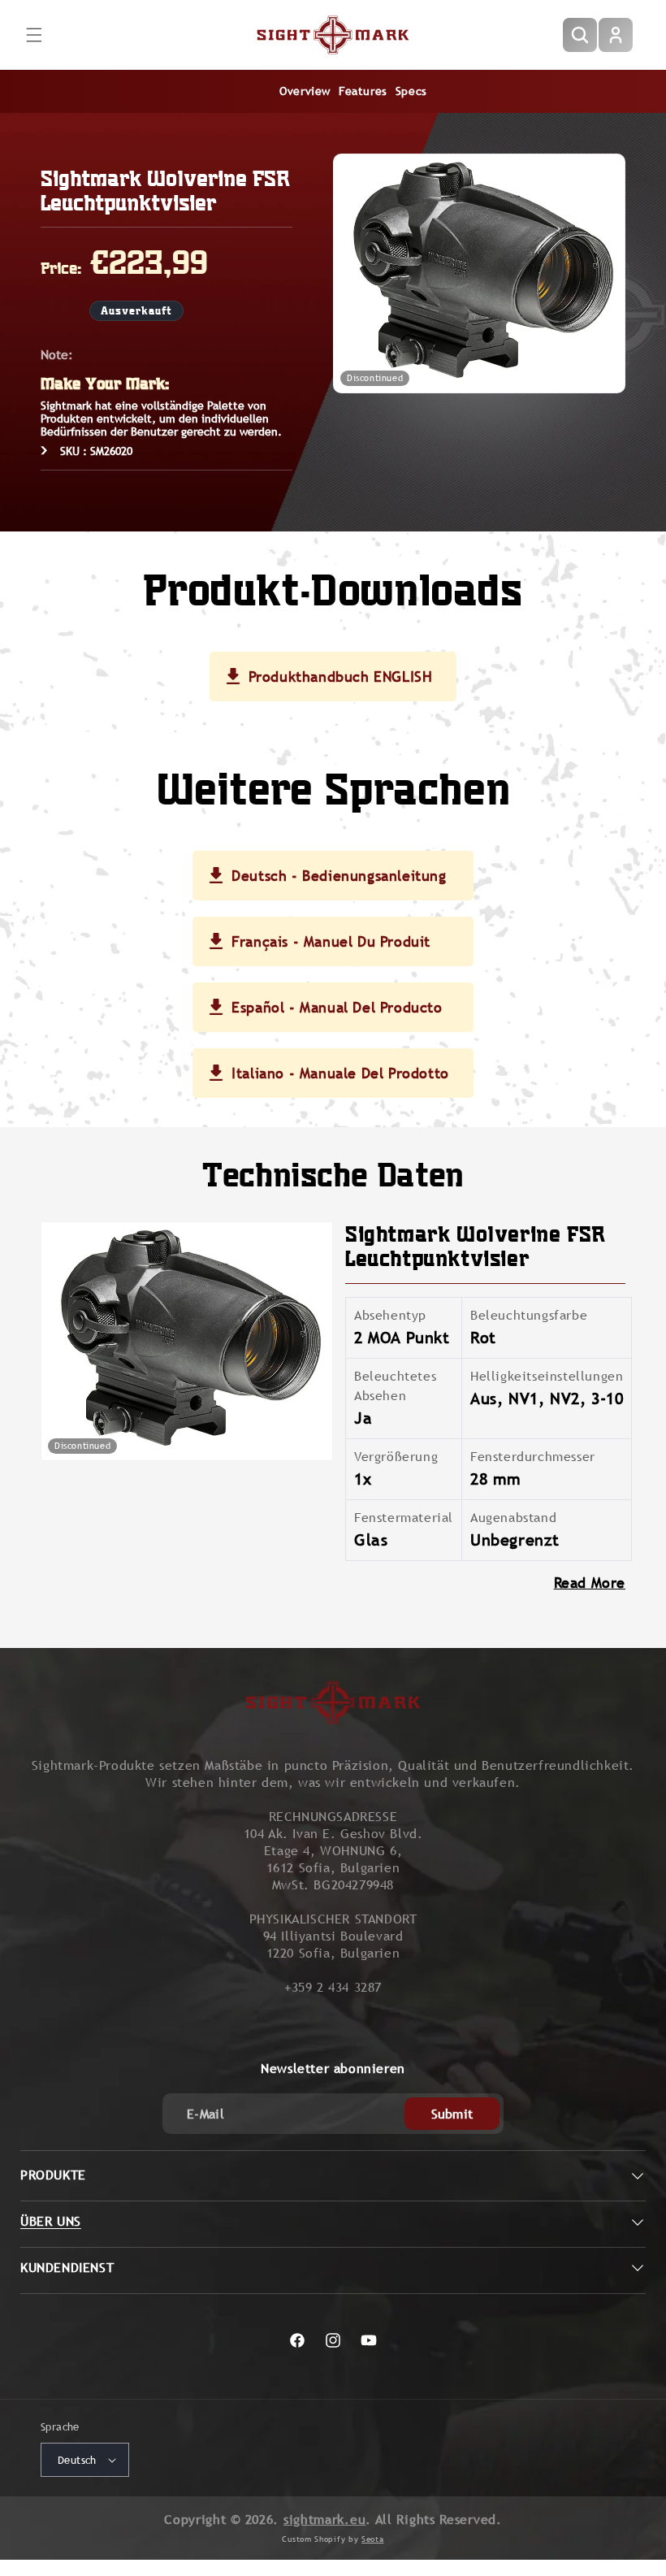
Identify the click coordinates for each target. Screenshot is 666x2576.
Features (363, 91)
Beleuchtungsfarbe (529, 1315)
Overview (305, 91)
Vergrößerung (396, 1457)
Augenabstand (513, 1518)
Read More (590, 1583)
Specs (411, 91)
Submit (452, 2114)
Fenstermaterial (404, 1518)
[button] (34, 35)
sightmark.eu (324, 2520)
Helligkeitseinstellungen (547, 1376)
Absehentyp (390, 1315)
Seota (373, 2539)
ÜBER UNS (51, 2221)
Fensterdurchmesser (533, 1457)
